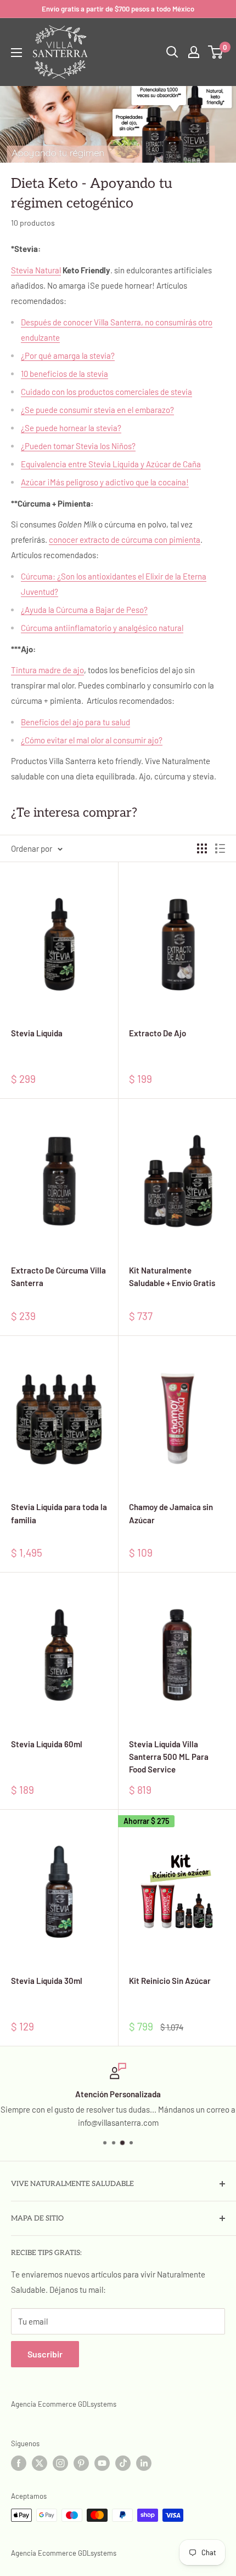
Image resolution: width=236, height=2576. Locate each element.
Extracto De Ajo (158, 1033)
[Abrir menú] (16, 53)
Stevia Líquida (37, 1033)
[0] (216, 52)
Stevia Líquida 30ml (47, 1981)
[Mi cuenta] (194, 52)
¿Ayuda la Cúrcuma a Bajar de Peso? (84, 610)
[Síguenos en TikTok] (123, 2463)
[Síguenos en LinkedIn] (144, 2463)
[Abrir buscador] (172, 52)
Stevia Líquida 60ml (47, 1744)
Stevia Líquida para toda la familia (59, 1513)
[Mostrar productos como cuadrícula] (202, 848)
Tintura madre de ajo (47, 670)
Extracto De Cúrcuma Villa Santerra (58, 1276)
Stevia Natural (36, 270)
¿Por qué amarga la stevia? (68, 355)
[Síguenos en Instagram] (60, 2463)
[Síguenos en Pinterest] (81, 2463)
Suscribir (45, 2354)
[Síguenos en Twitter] (40, 2463)
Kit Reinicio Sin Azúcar (170, 1981)
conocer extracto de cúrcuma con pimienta (125, 540)
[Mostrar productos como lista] (220, 848)
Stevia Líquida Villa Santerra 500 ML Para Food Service (169, 1757)
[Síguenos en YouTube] (102, 2463)
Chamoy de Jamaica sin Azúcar (171, 1513)
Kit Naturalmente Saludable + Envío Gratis (172, 1276)
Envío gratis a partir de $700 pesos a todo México (118, 9)
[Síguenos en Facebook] (19, 2463)
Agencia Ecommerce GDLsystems (64, 2404)
